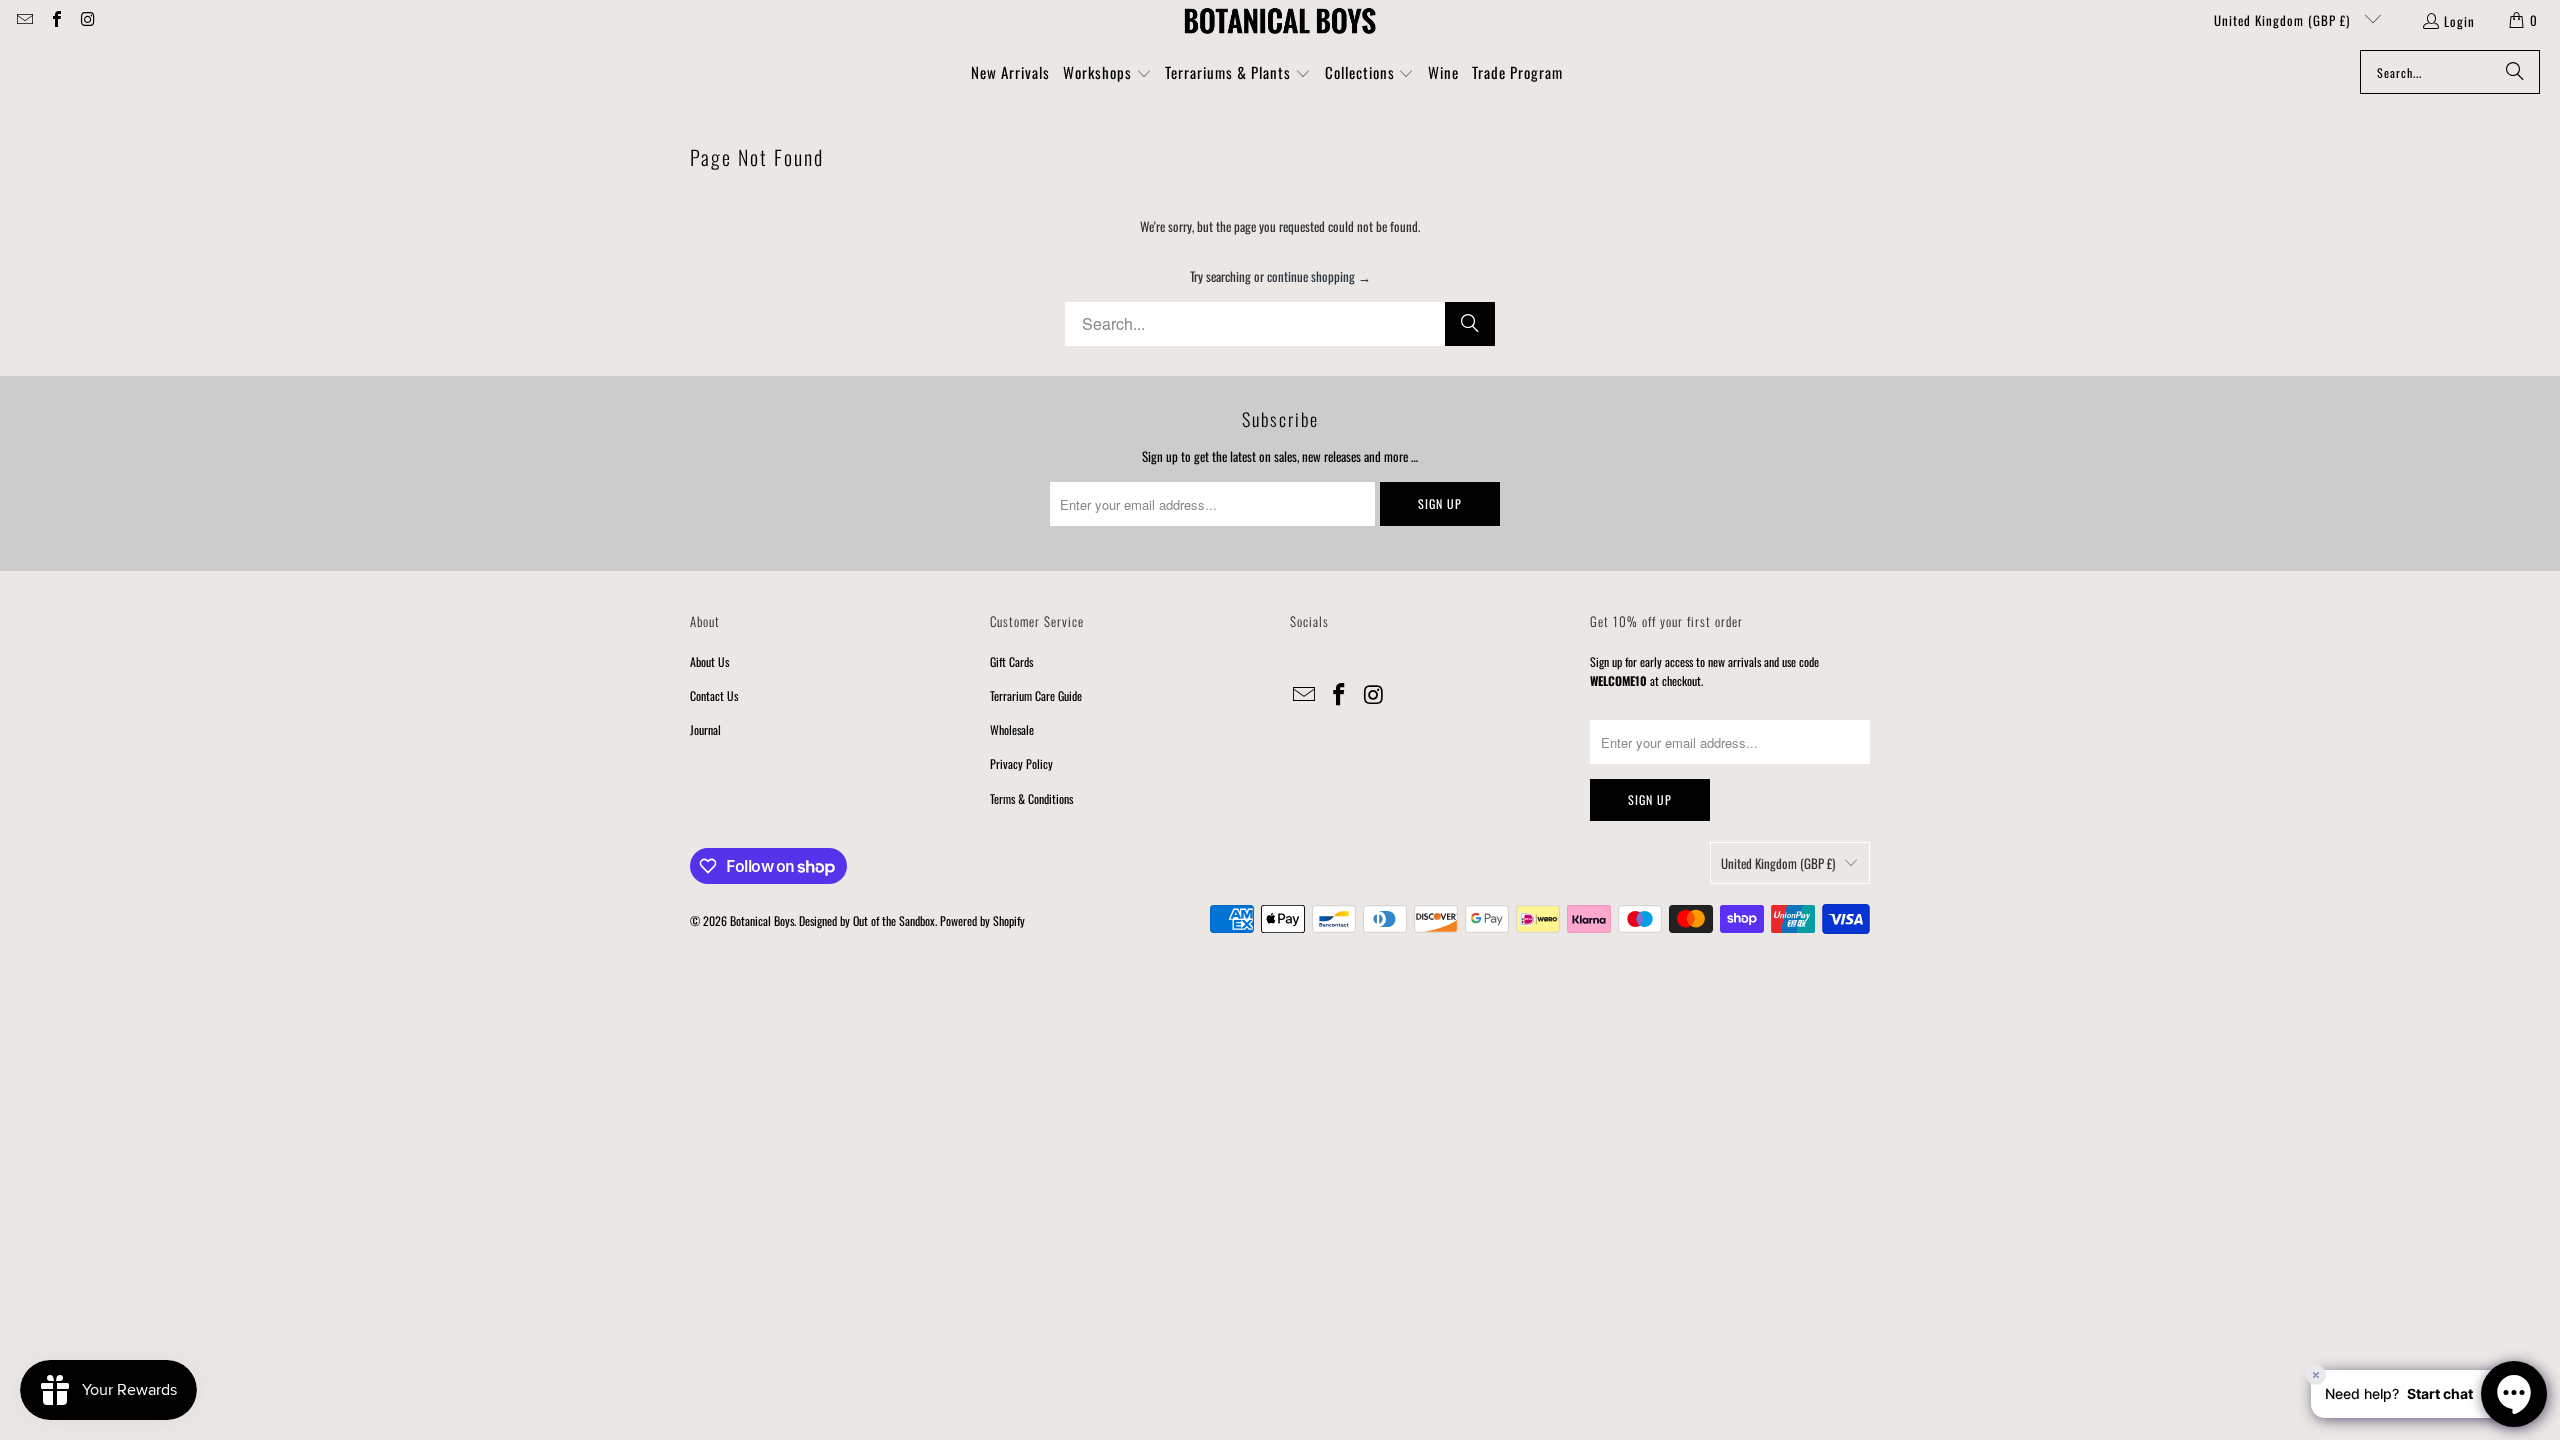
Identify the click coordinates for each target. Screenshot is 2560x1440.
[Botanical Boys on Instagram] (87, 20)
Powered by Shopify (982, 920)
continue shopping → (1319, 276)
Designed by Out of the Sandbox (867, 920)
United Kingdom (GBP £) (2284, 20)
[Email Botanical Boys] (24, 20)
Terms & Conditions (1031, 798)
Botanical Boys (762, 920)
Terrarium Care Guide (1036, 695)
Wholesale (1012, 729)
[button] (1107, 74)
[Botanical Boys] (1280, 20)
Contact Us (714, 695)
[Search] (2515, 72)
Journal (705, 729)
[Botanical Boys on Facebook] (55, 20)
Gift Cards (1011, 661)
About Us (709, 661)
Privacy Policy (1021, 763)
